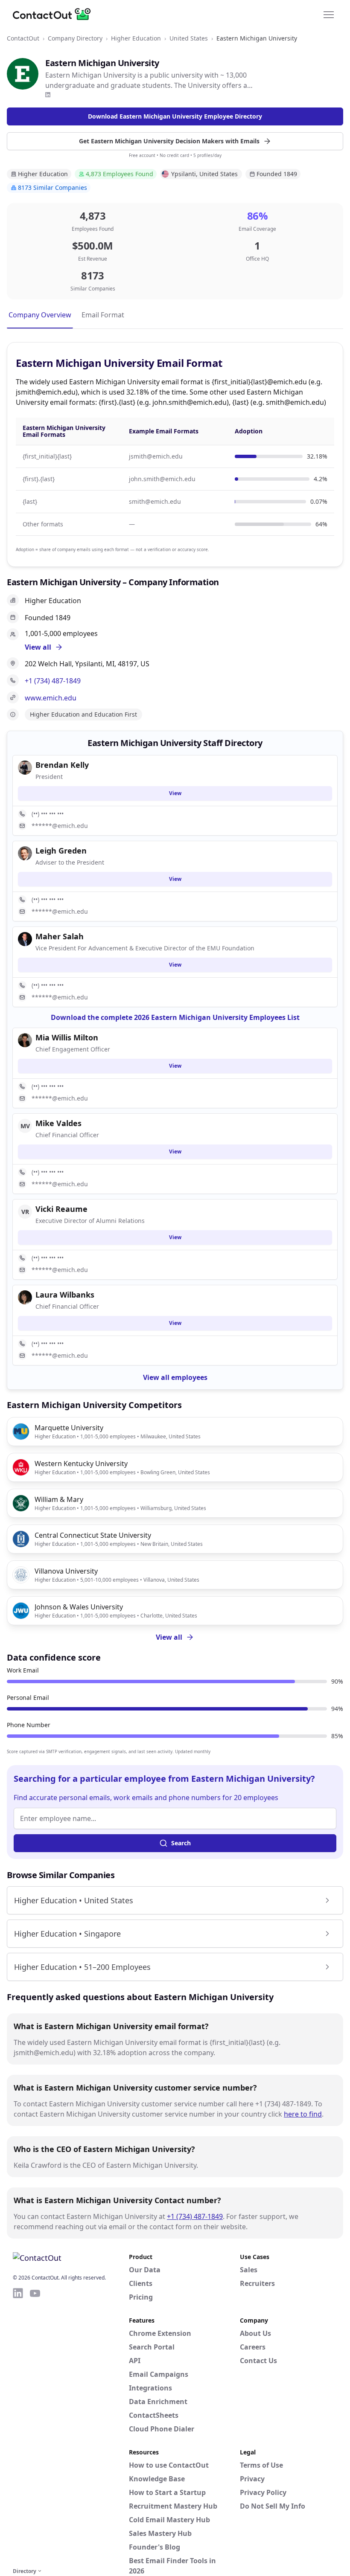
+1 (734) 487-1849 (53, 681)
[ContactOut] (55, 14)
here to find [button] (303, 2114)
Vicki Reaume (61, 1209)
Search (181, 1843)
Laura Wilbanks (65, 1295)
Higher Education (136, 38)
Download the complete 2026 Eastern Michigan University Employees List (175, 1017)
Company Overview (40, 315)
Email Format (103, 315)
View (175, 793)
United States (189, 38)
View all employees (175, 1377)
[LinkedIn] (48, 95)
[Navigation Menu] (329, 14)
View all (169, 1637)
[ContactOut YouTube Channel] (35, 2426)
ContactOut (23, 38)
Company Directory (75, 38)
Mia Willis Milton (67, 1037)
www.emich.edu (51, 698)
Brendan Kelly (62, 765)
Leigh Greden (61, 851)
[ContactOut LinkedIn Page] (18, 2426)
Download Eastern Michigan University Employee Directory (175, 116)
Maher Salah (60, 936)
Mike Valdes (58, 1123)
